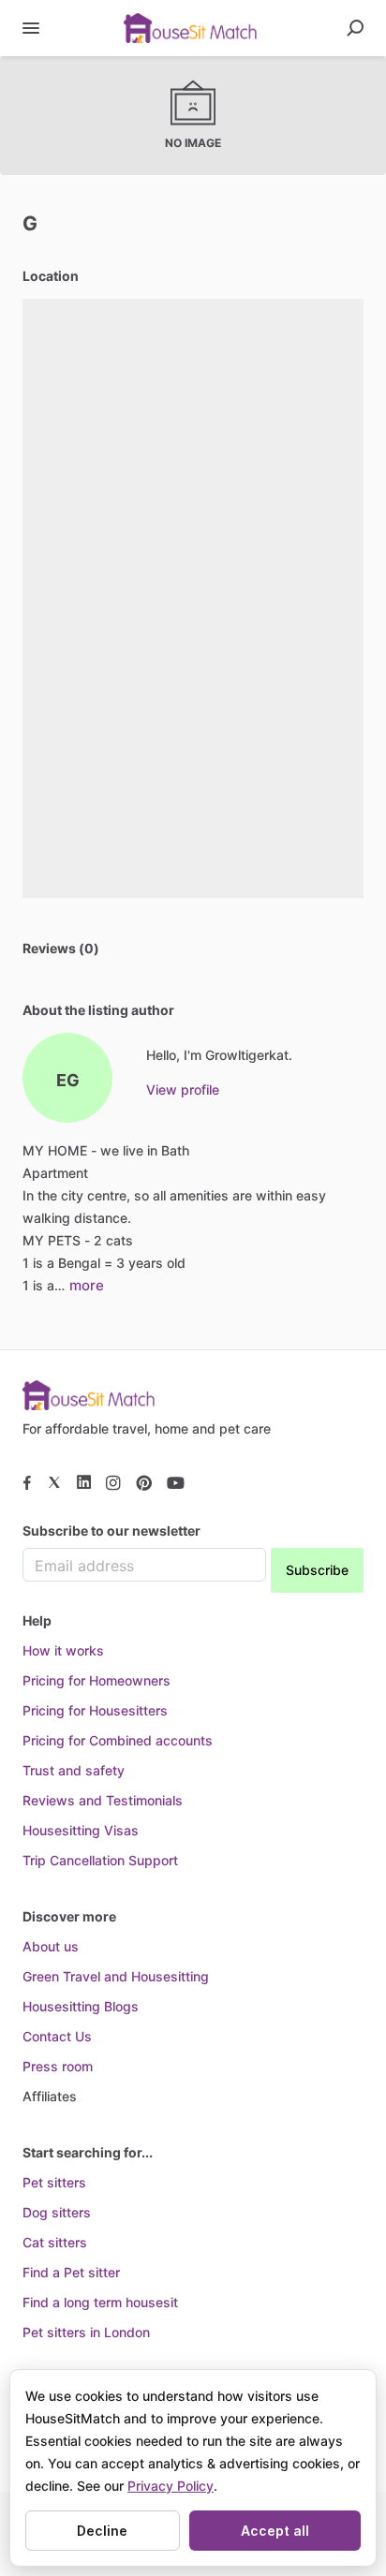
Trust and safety (74, 1770)
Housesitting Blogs (81, 2006)
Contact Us (57, 2036)
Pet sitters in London (86, 2332)
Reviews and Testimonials (103, 1800)
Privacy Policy (171, 2486)
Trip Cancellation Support (100, 1860)
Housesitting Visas (81, 1830)
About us (51, 1946)
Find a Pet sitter (71, 2272)
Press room (58, 2066)
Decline (102, 2531)
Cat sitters (55, 2242)
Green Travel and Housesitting (116, 1976)
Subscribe (317, 1570)
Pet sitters (54, 2182)
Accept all (275, 2531)
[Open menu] (31, 28)
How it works (63, 1650)
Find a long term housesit (100, 2302)
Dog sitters (57, 2212)
